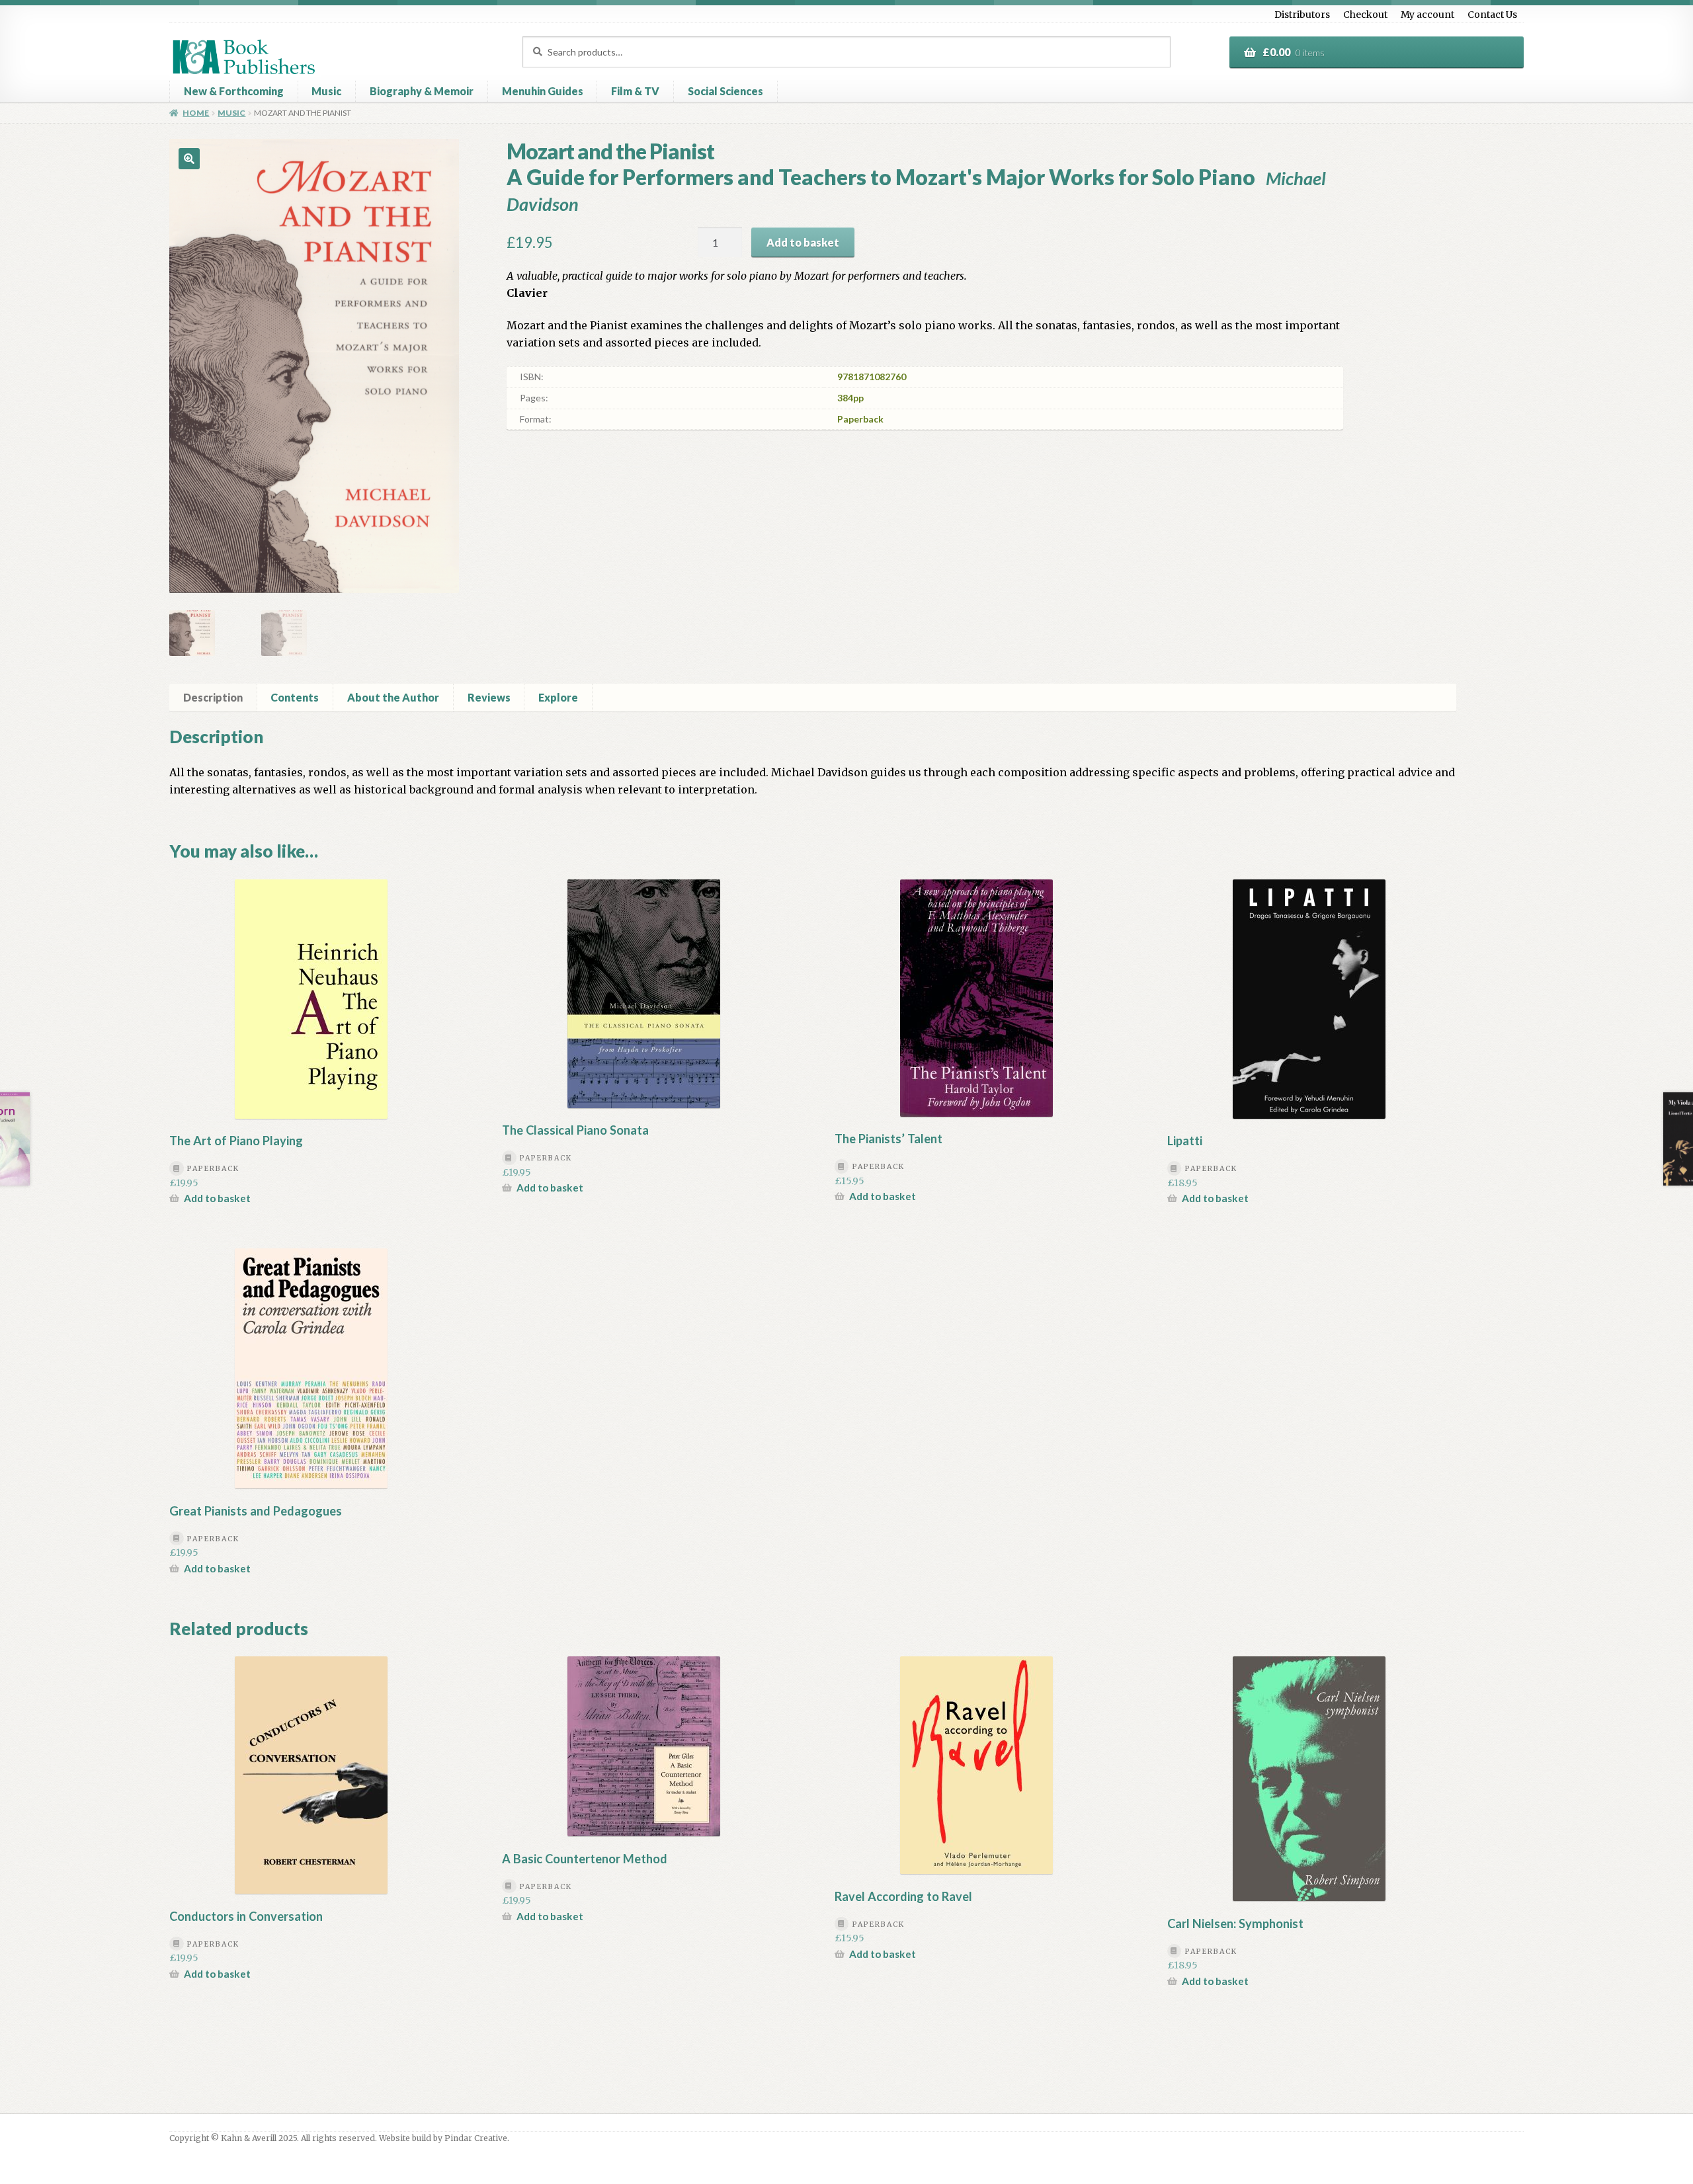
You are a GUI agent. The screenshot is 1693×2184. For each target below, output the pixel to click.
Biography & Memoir (422, 91)
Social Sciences (725, 91)
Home (196, 113)
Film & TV (635, 91)
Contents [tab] (295, 697)
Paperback (860, 419)
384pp (850, 398)
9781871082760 (872, 377)
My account (1427, 15)
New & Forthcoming (234, 91)
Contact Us (1492, 15)
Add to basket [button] (217, 1198)
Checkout (1365, 15)
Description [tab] (213, 697)
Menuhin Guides (543, 91)
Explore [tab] (558, 697)
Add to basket (803, 242)
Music (326, 91)
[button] (189, 159)
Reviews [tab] (489, 697)
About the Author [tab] (393, 697)
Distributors (1302, 15)
